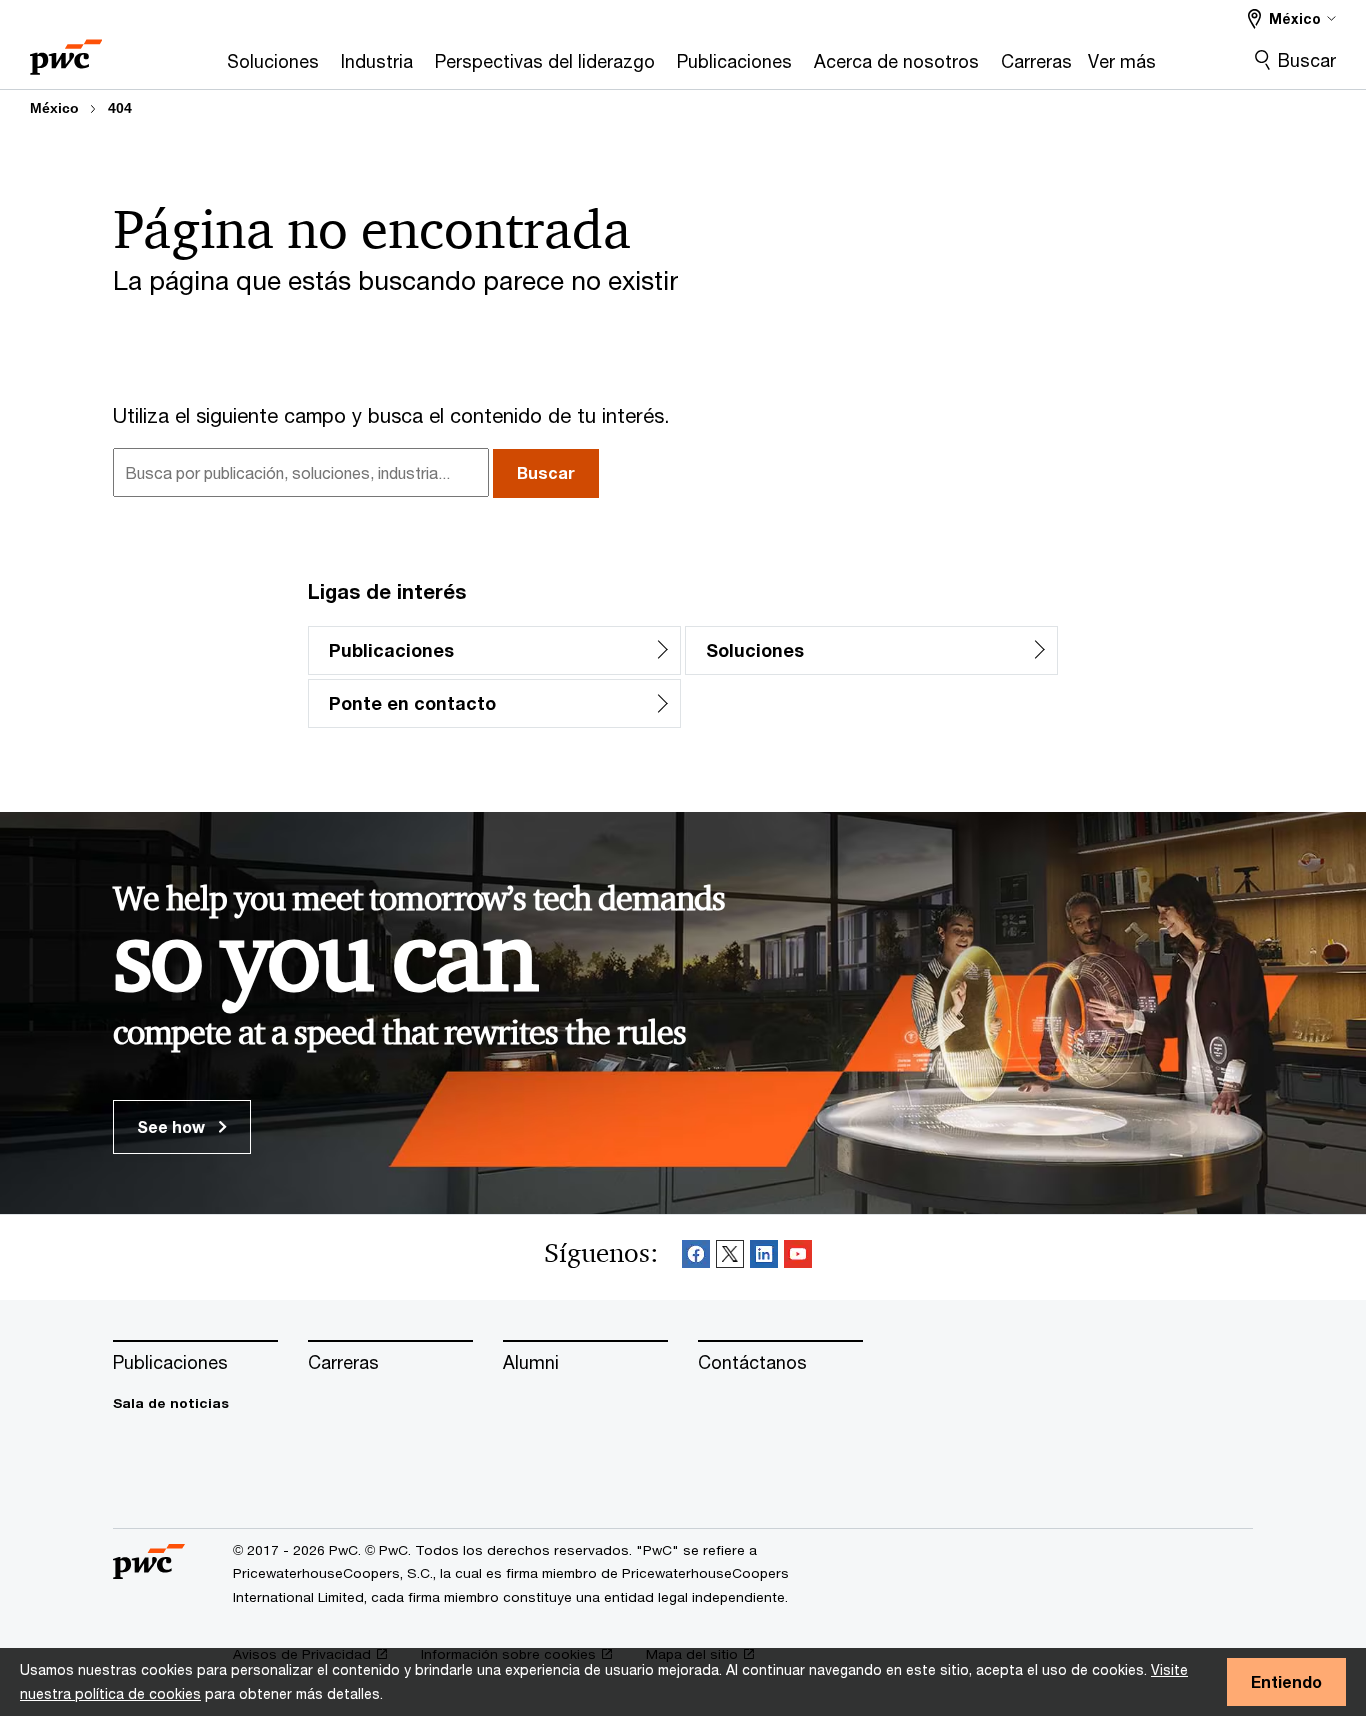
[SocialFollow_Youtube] (798, 1257)
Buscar (1307, 60)
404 (120, 108)
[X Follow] (730, 1257)
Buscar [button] (546, 472)
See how (173, 1126)
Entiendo (1286, 1681)
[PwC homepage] (66, 50)
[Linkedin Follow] (764, 1257)
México (54, 108)
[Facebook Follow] (696, 1257)
